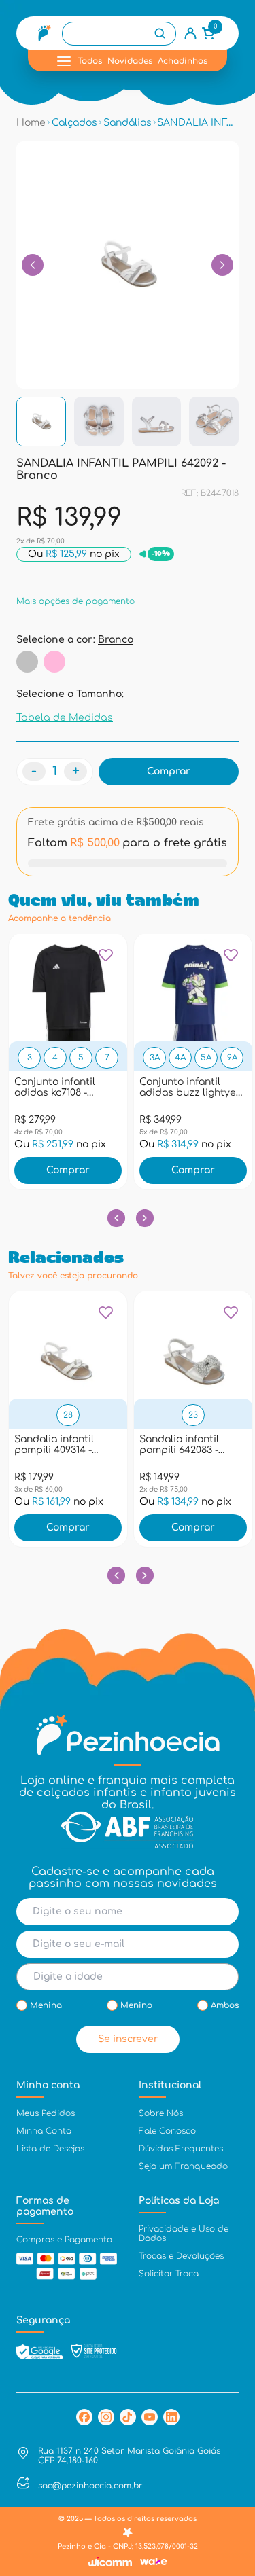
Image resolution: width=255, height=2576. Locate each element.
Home (31, 123)
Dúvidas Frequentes (181, 2149)
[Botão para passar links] (222, 265)
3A (155, 1058)
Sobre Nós (161, 2113)
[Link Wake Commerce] (154, 2561)
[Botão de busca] (160, 33)
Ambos (225, 2005)
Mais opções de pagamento (75, 601)
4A (180, 1058)
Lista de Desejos (50, 2149)
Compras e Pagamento (64, 2240)
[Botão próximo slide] (145, 1218)
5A (206, 1058)
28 (68, 1415)
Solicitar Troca (169, 2274)
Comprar (68, 1170)
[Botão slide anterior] (117, 1218)
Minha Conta (44, 2131)
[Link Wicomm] (110, 2562)
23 (193, 1415)
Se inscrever (128, 2039)
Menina (46, 2005)
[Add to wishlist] (106, 960)
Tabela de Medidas (65, 718)
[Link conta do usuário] (190, 33)
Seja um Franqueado (183, 2166)
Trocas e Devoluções (181, 2256)
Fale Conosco (167, 2131)
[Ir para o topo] (231, 2454)
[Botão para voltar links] (33, 265)
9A (232, 1058)
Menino (136, 2005)
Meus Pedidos (46, 2113)
